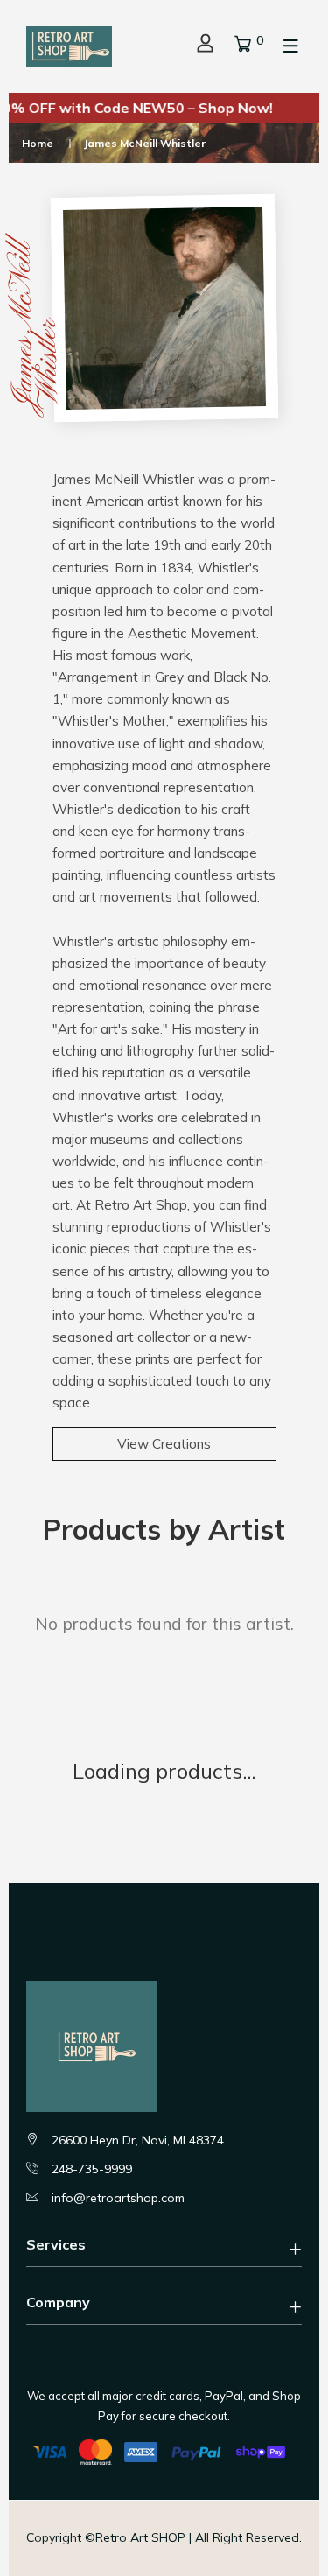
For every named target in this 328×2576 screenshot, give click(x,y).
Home (38, 143)
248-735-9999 (92, 2169)
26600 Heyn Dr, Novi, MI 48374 (138, 2140)
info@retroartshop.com (118, 2198)
